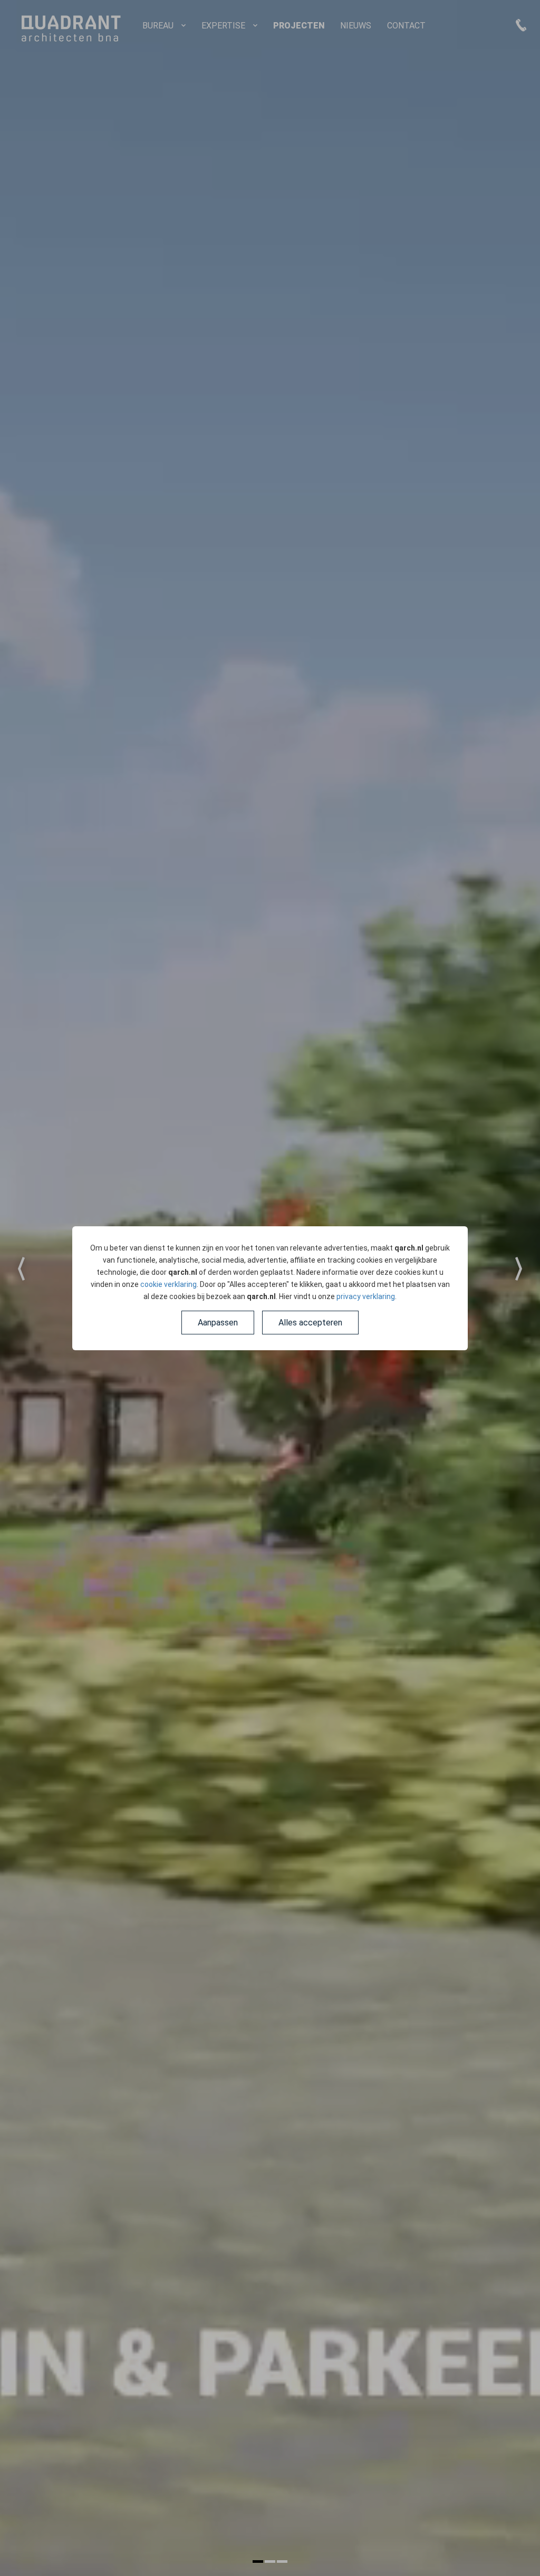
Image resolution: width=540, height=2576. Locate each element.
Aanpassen (218, 1323)
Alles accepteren (310, 1323)
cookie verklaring (168, 1284)
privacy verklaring (366, 1296)
